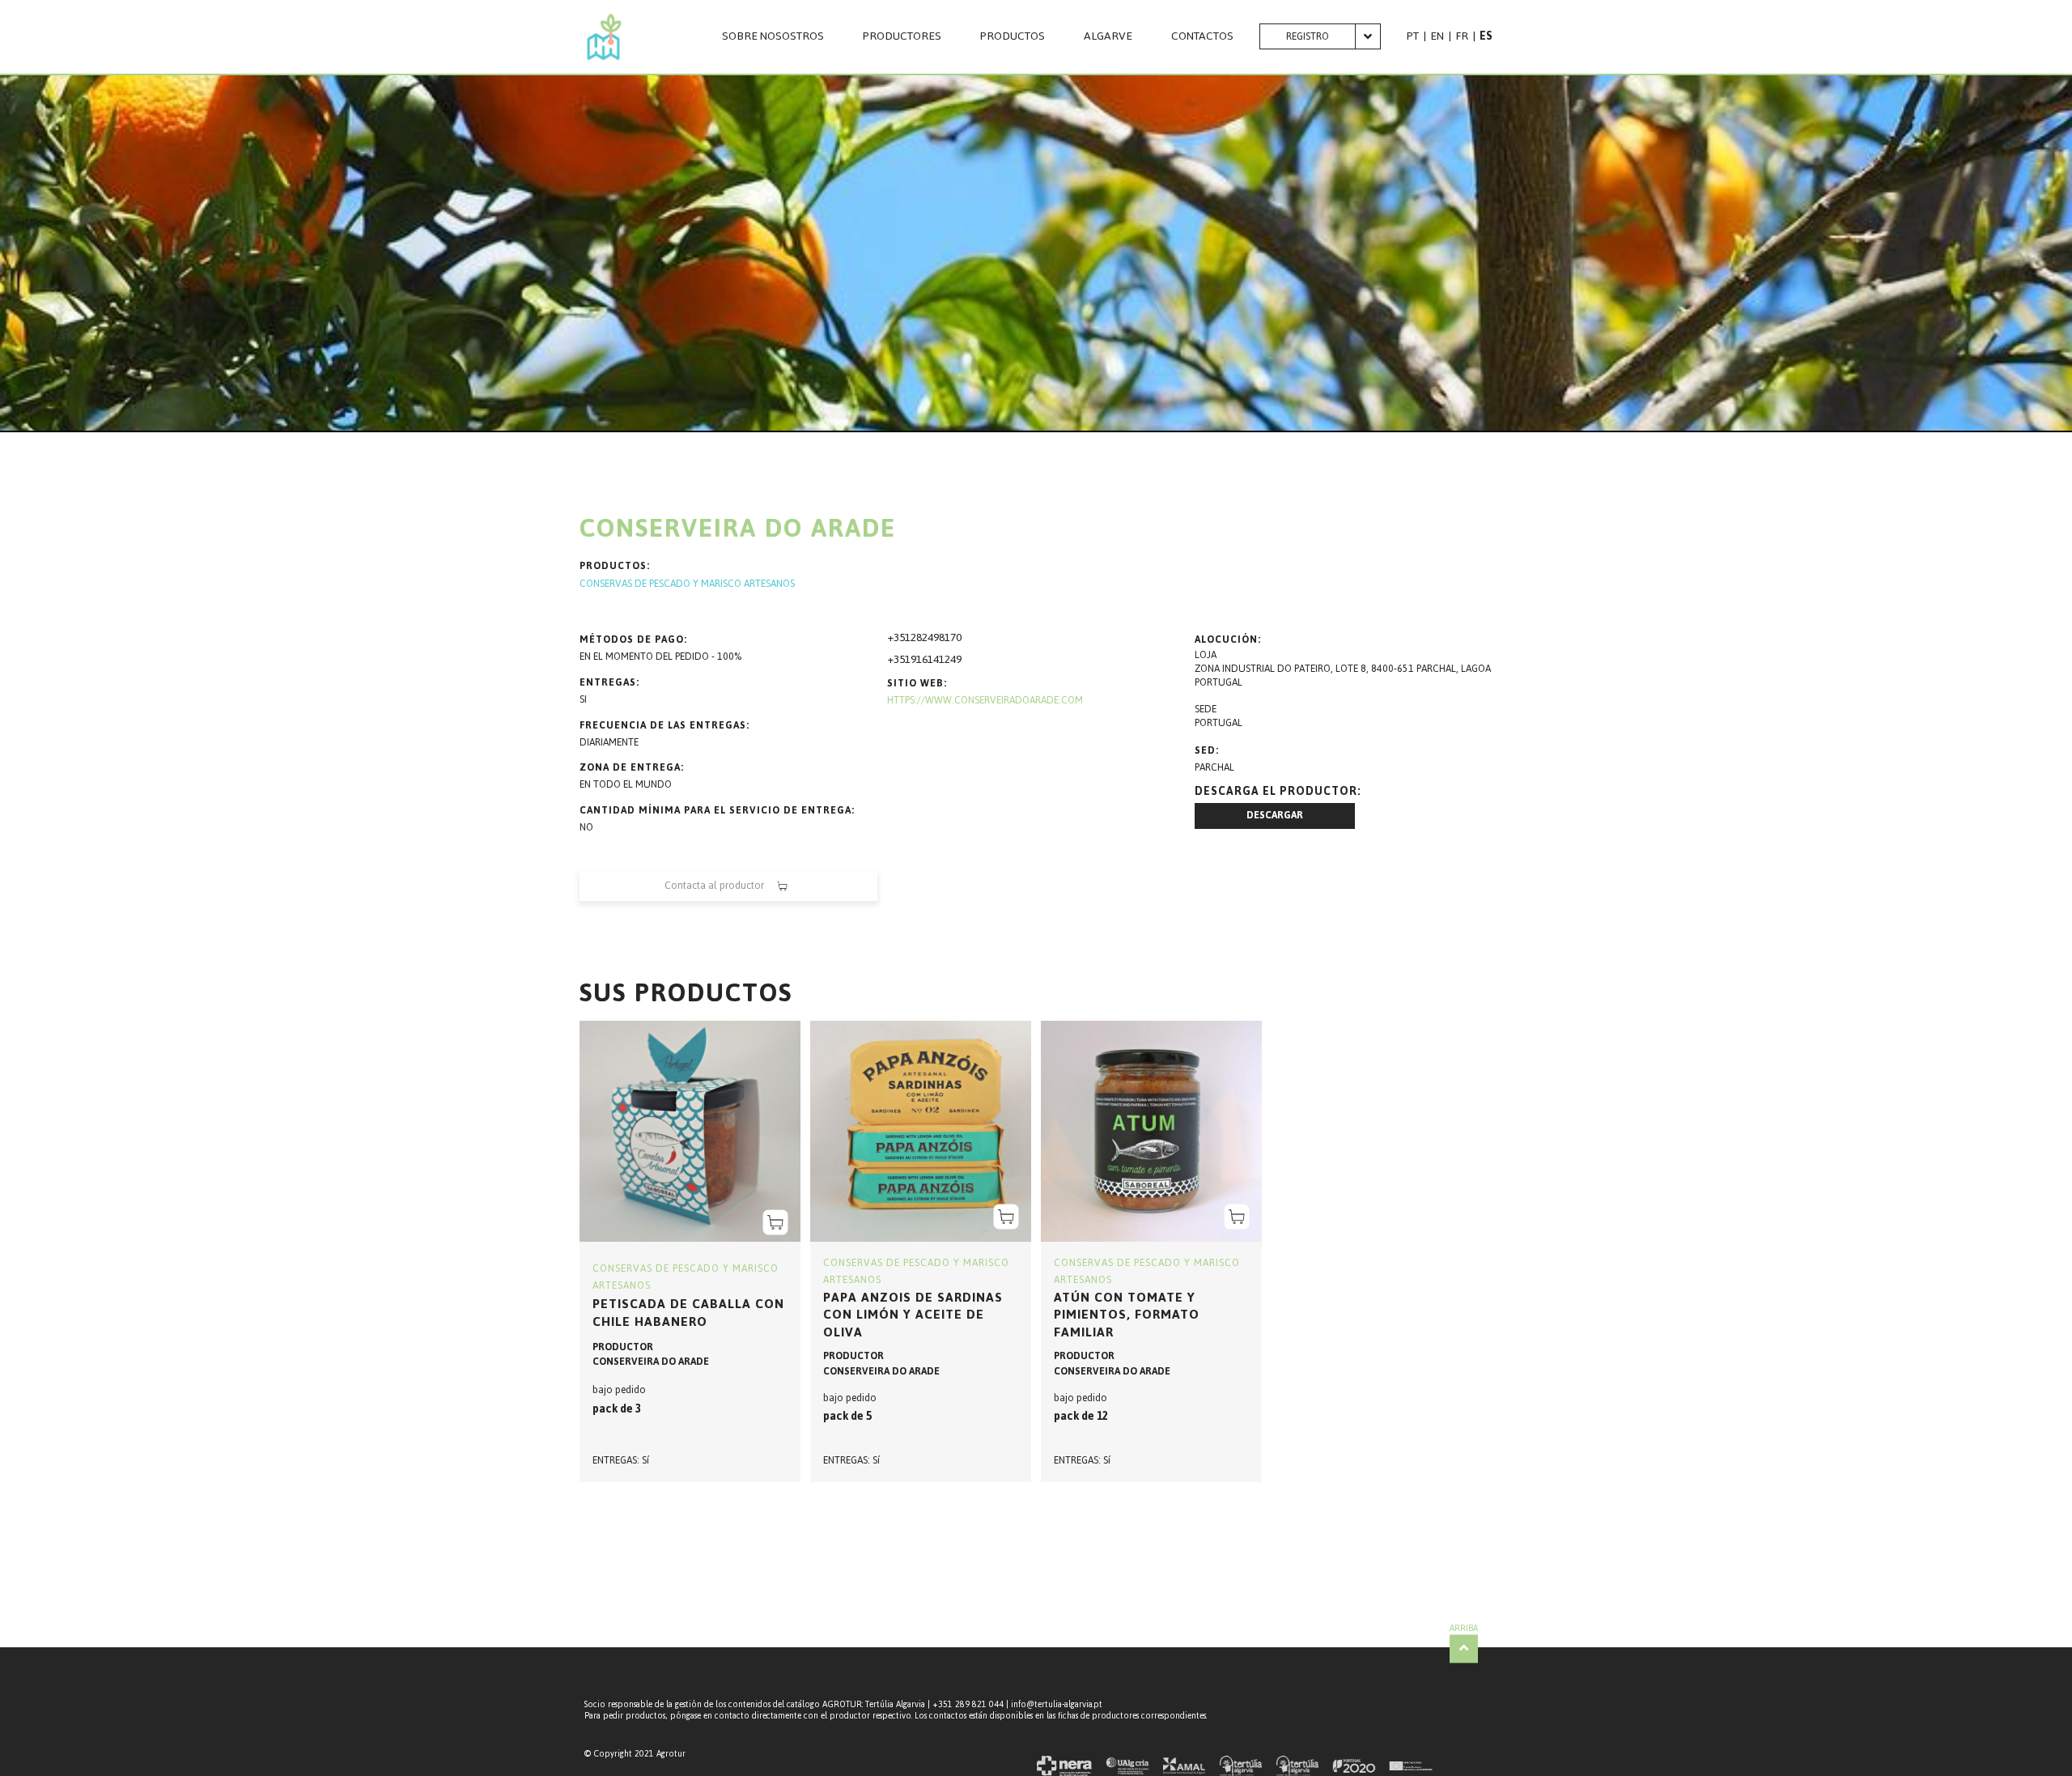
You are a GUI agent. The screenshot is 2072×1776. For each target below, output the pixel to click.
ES (1486, 36)
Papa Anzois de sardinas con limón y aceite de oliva (913, 1315)
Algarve (1108, 36)
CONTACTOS (1202, 36)
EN (1437, 36)
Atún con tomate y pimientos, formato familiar (1127, 1315)
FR (1462, 36)
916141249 (936, 659)
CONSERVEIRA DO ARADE (651, 1362)
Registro (1308, 36)
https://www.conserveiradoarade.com (985, 700)
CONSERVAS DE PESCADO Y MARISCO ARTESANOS (687, 584)
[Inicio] (604, 37)
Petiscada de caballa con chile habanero (688, 1313)
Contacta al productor (714, 886)
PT (1413, 36)
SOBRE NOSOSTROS (773, 36)
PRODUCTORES (902, 36)
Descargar (1275, 815)
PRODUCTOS (1013, 36)
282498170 (936, 637)
